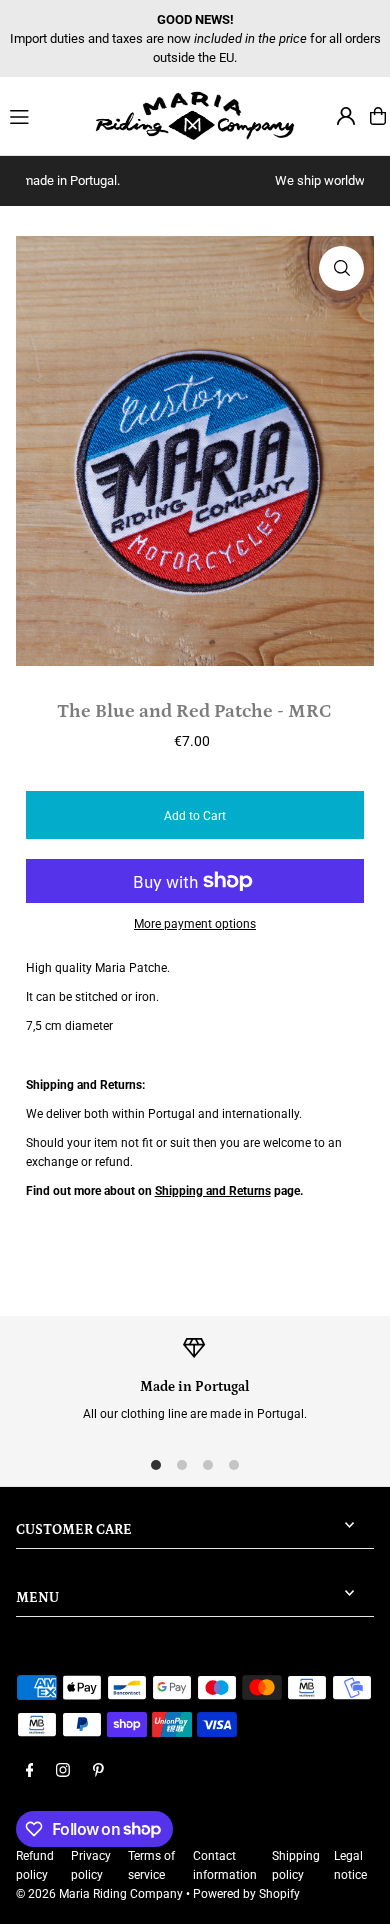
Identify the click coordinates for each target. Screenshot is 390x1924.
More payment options (195, 924)
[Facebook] (30, 1771)
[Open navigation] (43, 115)
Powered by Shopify (246, 1894)
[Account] (346, 116)
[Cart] (378, 116)
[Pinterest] (98, 1771)
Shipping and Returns (213, 1191)
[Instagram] (63, 1771)
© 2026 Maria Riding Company (99, 1894)
